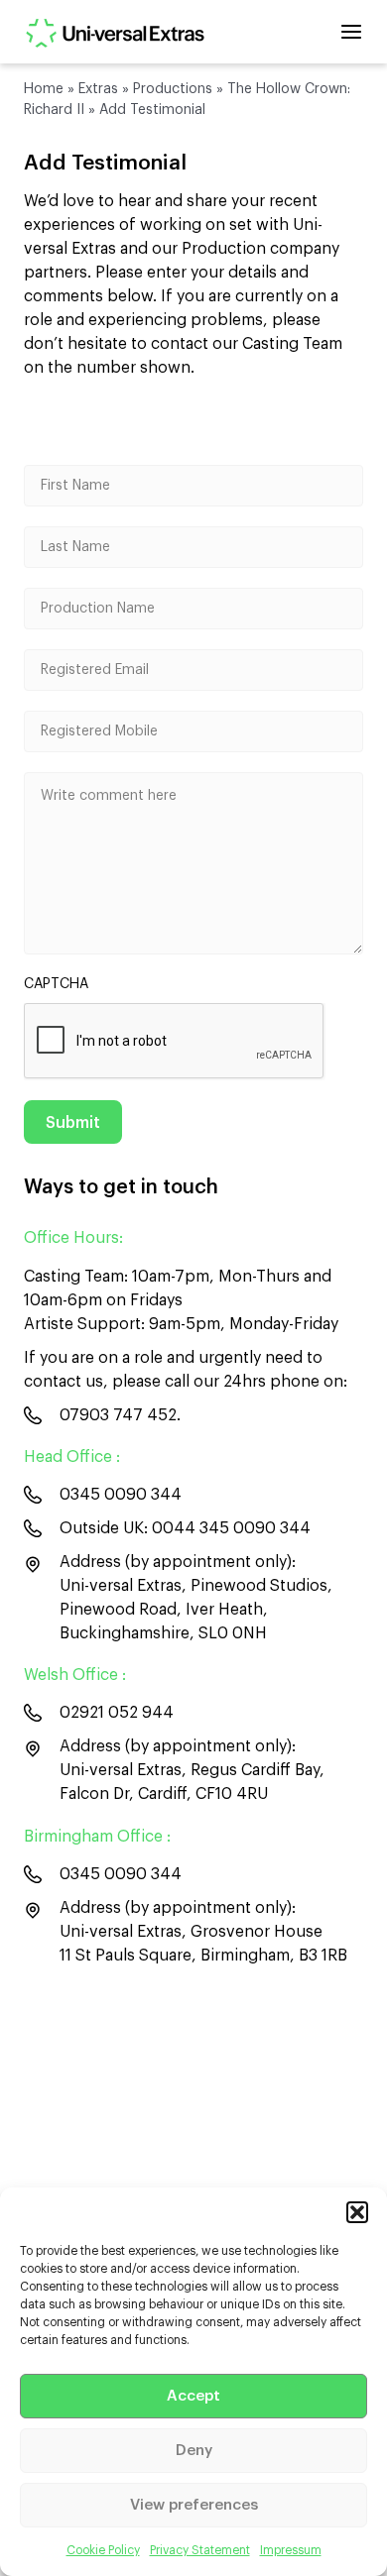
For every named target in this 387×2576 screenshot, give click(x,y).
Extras (98, 89)
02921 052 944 (117, 1713)
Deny (194, 2451)
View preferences (194, 2505)
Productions (173, 89)
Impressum (291, 2550)
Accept (193, 2396)
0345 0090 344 (121, 1495)
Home (44, 89)
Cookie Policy (103, 2550)
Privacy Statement (200, 2550)
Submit (73, 1123)
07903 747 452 (118, 1415)
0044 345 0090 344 (231, 1528)
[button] (357, 2212)
